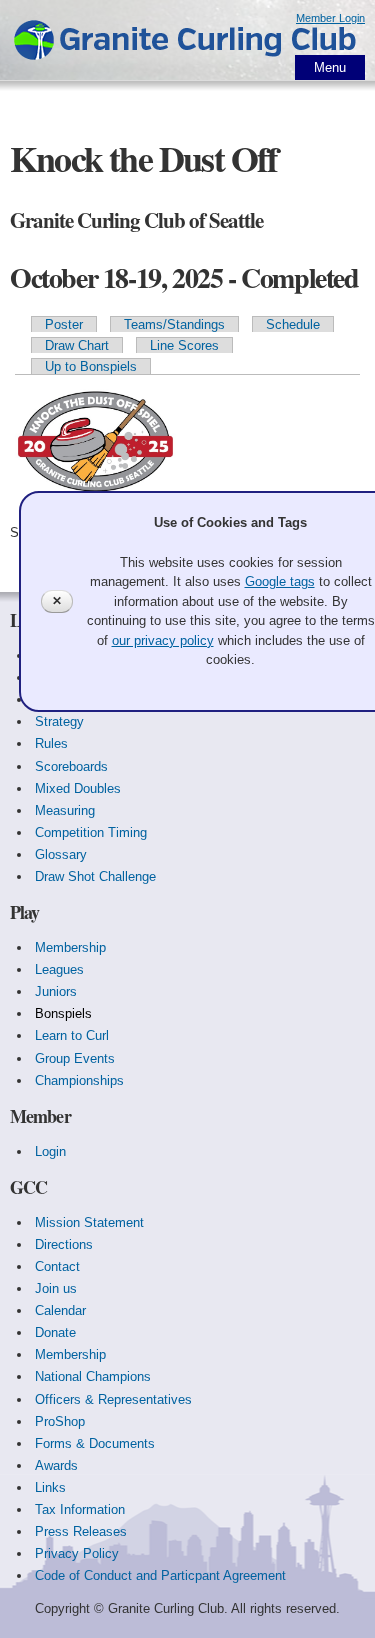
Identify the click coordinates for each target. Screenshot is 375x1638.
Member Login (330, 18)
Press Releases (81, 1531)
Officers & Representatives (113, 1399)
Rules (51, 743)
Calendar (60, 1310)
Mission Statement (89, 1222)
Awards (56, 1465)
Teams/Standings (174, 324)
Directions (64, 1244)
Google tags (280, 581)
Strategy (59, 721)
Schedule (293, 324)
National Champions (93, 1376)
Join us (56, 1288)
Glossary (61, 854)
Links (50, 1487)
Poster (64, 324)
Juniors (56, 991)
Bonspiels (63, 1013)
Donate (55, 1332)
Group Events (75, 1058)
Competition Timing (91, 832)
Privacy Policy (77, 1553)
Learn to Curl (72, 1035)
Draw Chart (77, 345)
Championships (79, 1080)
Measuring (65, 810)
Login (50, 1151)
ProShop (60, 1421)
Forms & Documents (95, 1443)
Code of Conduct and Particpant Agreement (160, 1575)
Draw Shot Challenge (95, 876)
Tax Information (80, 1509)
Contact (57, 1266)
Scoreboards (71, 766)
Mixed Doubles (78, 788)
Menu (330, 67)
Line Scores (184, 345)
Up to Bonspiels (91, 366)
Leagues (59, 969)
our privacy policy (163, 640)
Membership (70, 947)
